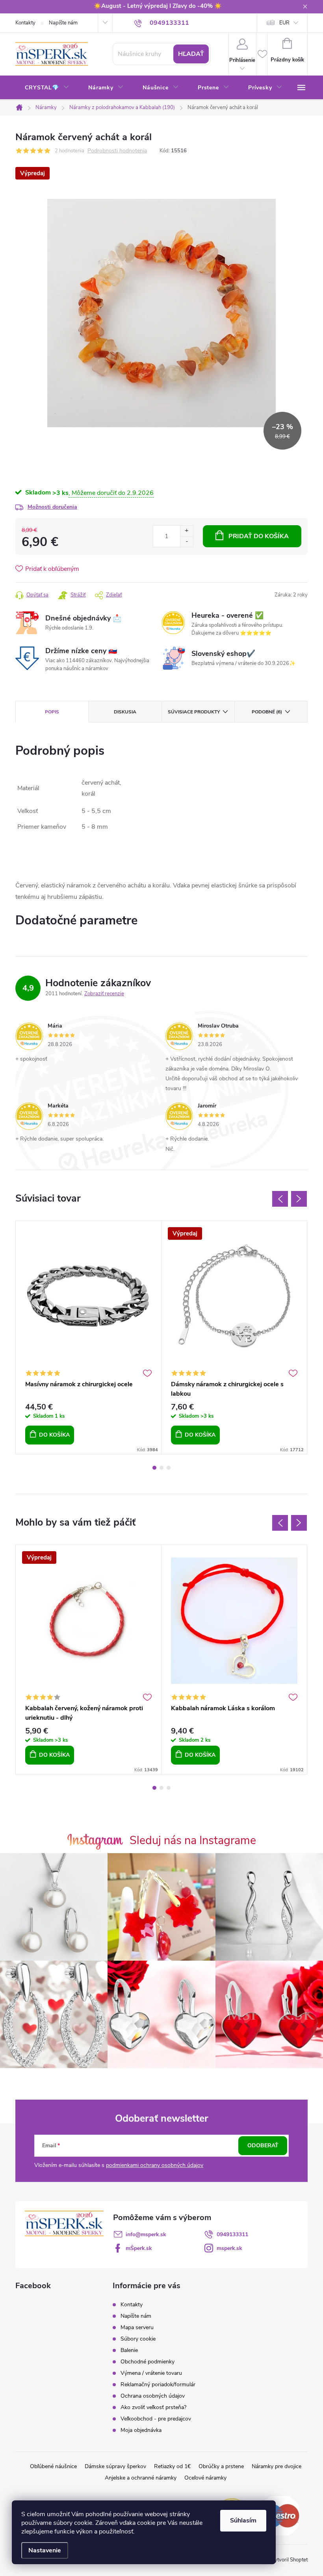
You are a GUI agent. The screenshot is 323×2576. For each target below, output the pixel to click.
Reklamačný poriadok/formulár (158, 2384)
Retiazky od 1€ (172, 2466)
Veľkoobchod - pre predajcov (156, 2419)
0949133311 (232, 2234)
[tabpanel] (89, 1337)
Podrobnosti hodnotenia (117, 151)
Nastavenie (45, 2550)
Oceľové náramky (205, 2478)
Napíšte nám (63, 23)
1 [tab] (154, 1468)
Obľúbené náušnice (53, 2466)
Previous (280, 1199)
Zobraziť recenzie (104, 994)
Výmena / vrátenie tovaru (151, 2373)
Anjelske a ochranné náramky (141, 2478)
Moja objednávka (141, 2430)
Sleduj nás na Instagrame (193, 1840)
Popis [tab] (52, 712)
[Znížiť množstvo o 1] (187, 542)
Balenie (129, 2350)
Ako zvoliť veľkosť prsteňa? (153, 2407)
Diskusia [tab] (125, 712)
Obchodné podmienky (148, 2362)
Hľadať (191, 54)
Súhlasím (243, 2520)
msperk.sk (229, 2248)
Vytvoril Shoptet (289, 2560)
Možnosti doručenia (52, 507)
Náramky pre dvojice (277, 2466)
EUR (284, 23)
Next (299, 1199)
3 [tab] (169, 1468)
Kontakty (25, 23)
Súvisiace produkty (194, 712)
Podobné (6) (267, 712)
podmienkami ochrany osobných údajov (155, 2165)
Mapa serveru (137, 2327)
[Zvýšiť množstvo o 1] (187, 531)
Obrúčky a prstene (221, 2466)
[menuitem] (47, 88)
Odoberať (263, 2145)
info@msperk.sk (146, 2234)
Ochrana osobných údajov (153, 2396)
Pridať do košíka (259, 536)
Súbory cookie (138, 2339)
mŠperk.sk (139, 2248)
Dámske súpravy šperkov (115, 2466)
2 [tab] (161, 1468)
